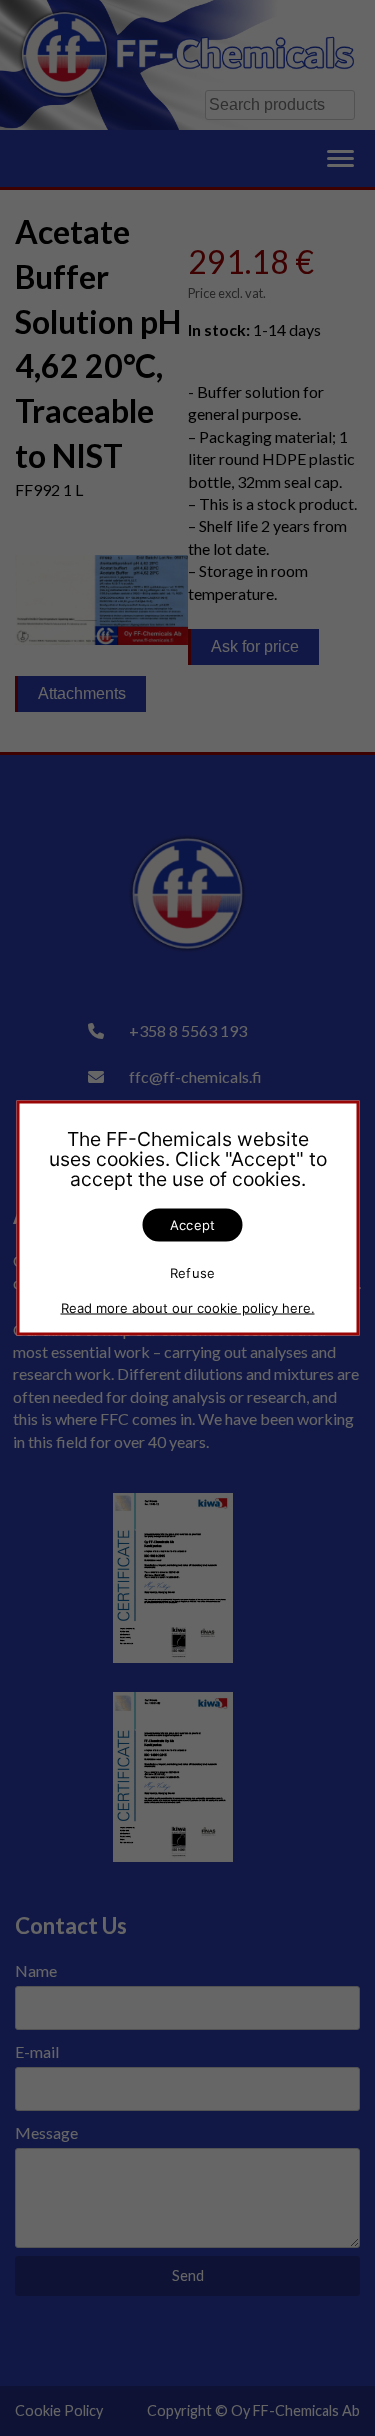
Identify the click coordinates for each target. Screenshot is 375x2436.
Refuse (193, 1272)
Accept (193, 1225)
